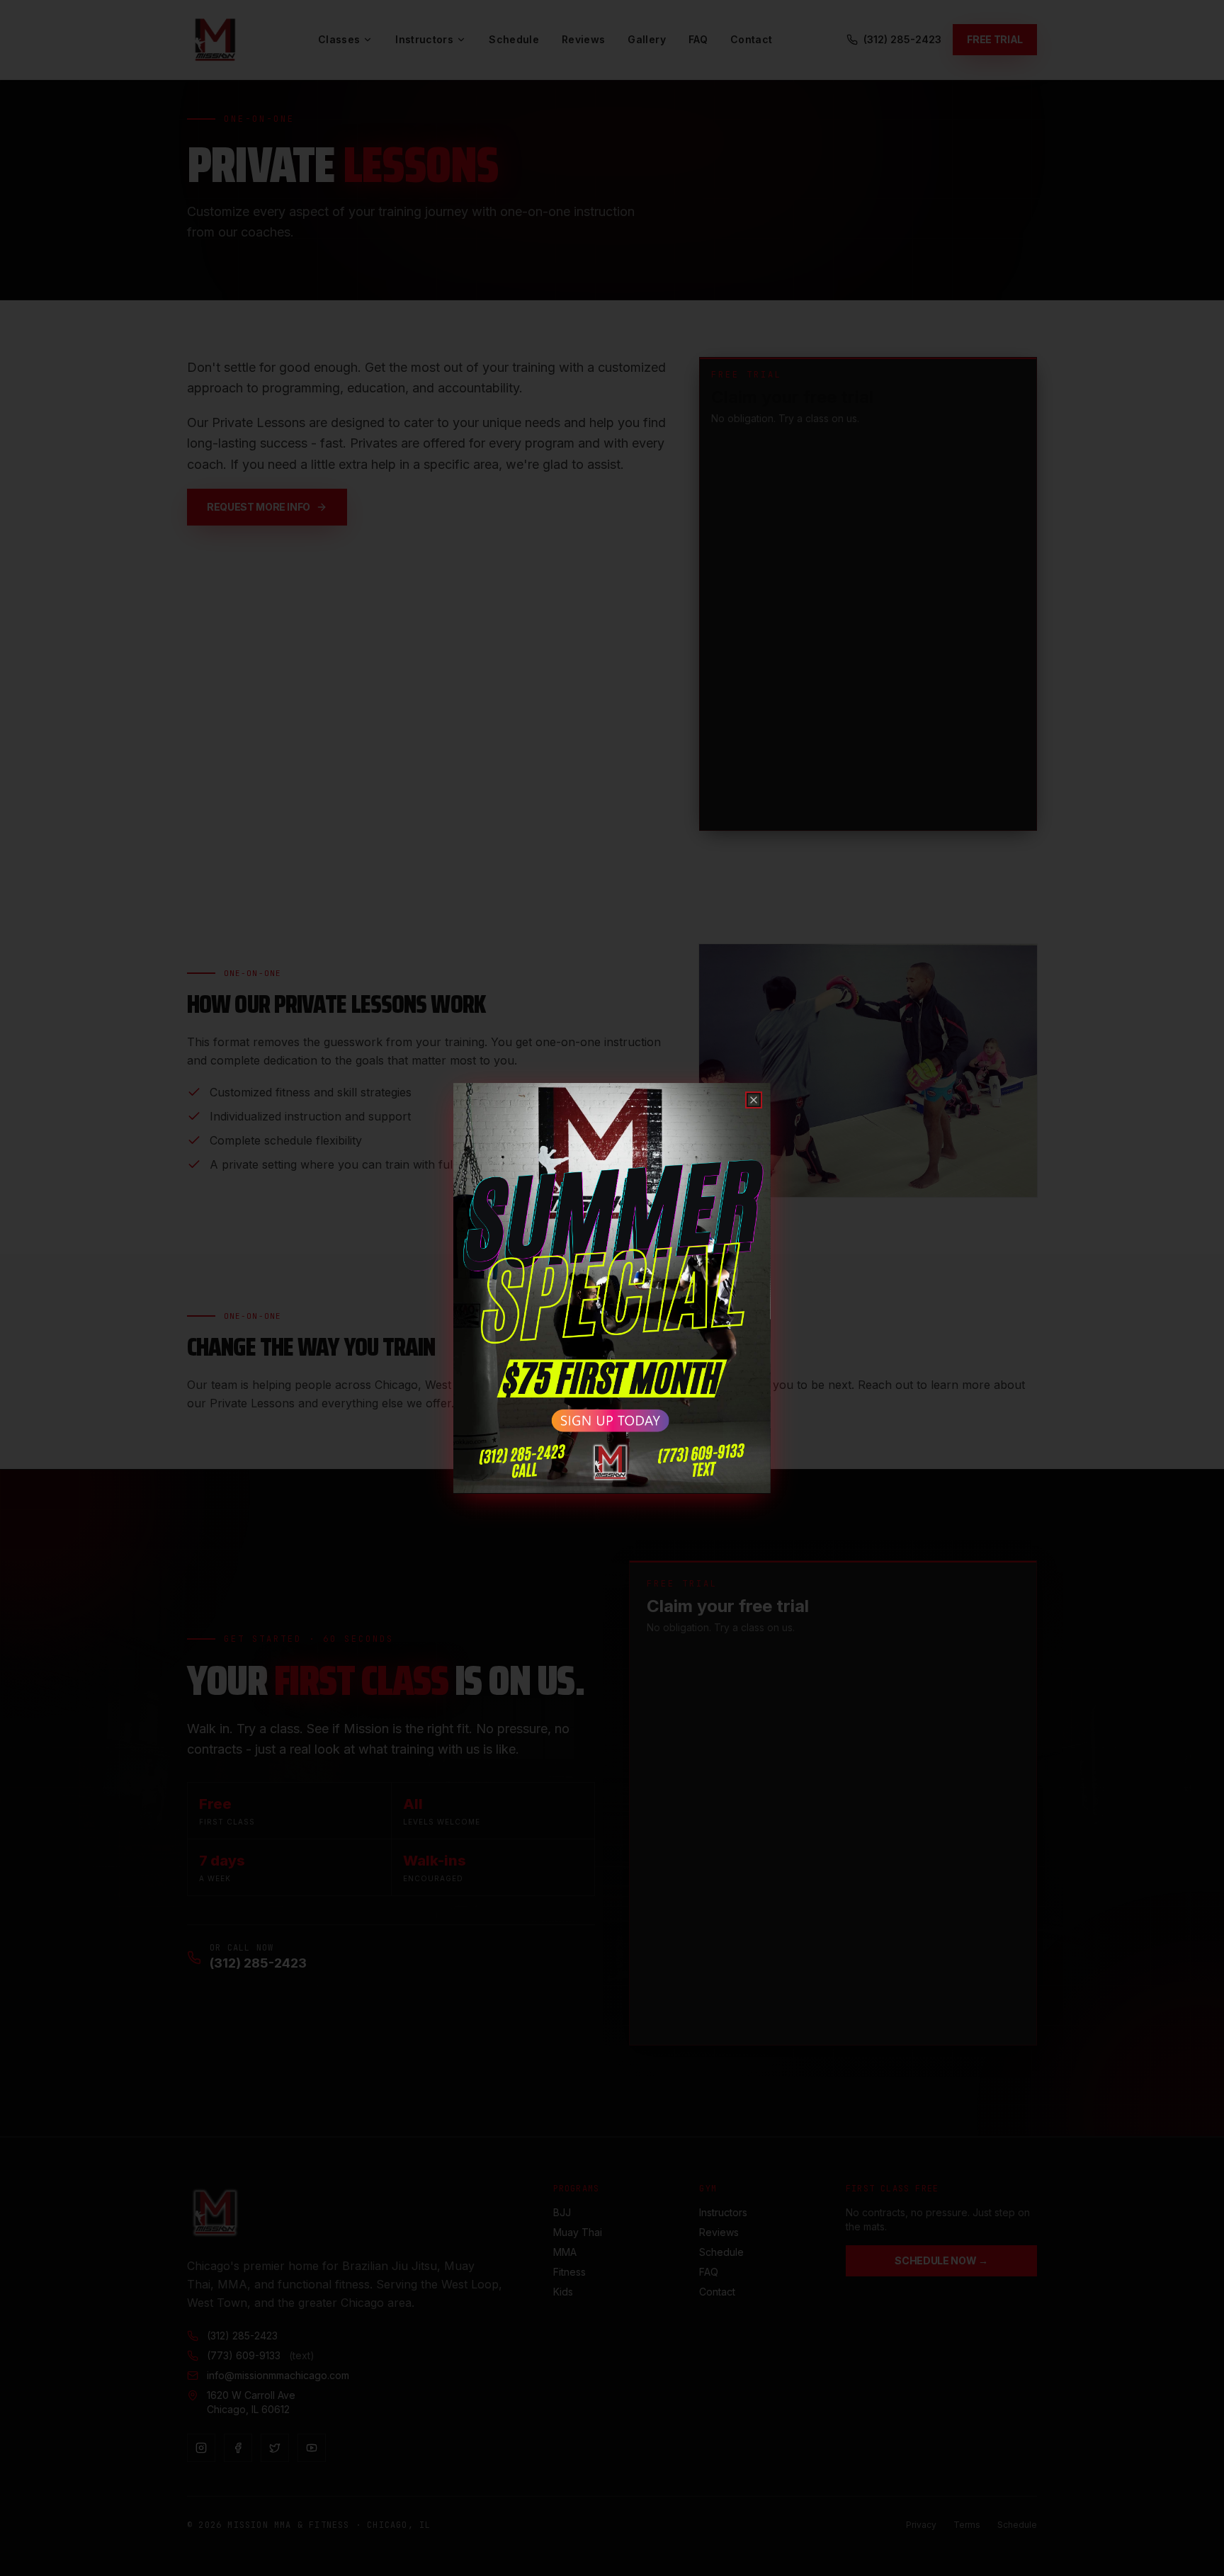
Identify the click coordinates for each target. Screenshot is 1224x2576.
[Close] (754, 1100)
